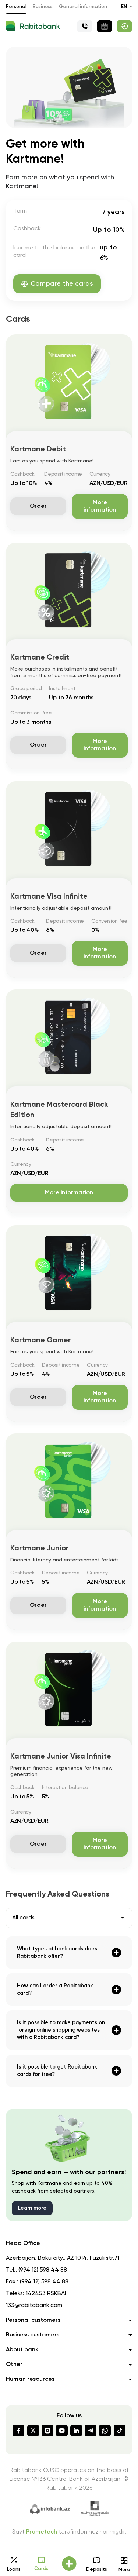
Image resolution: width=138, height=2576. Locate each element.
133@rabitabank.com (34, 2305)
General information (83, 7)
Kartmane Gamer (40, 1340)
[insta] (47, 2431)
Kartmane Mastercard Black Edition (59, 1110)
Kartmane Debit (38, 450)
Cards (41, 2569)
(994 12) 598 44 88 (43, 2270)
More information (100, 506)
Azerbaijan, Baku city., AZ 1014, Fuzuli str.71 (63, 2258)
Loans (14, 2570)
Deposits (97, 2570)
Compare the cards (62, 284)
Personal (16, 7)
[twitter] (33, 2431)
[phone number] (85, 26)
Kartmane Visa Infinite (49, 897)
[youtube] (62, 2431)
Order (38, 506)
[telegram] (91, 2431)
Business (43, 7)
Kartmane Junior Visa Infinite (61, 1757)
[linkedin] (76, 2431)
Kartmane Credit (40, 658)
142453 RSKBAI (46, 2294)
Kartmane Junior (39, 1549)
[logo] (33, 26)
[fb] (18, 2431)
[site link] (124, 26)
